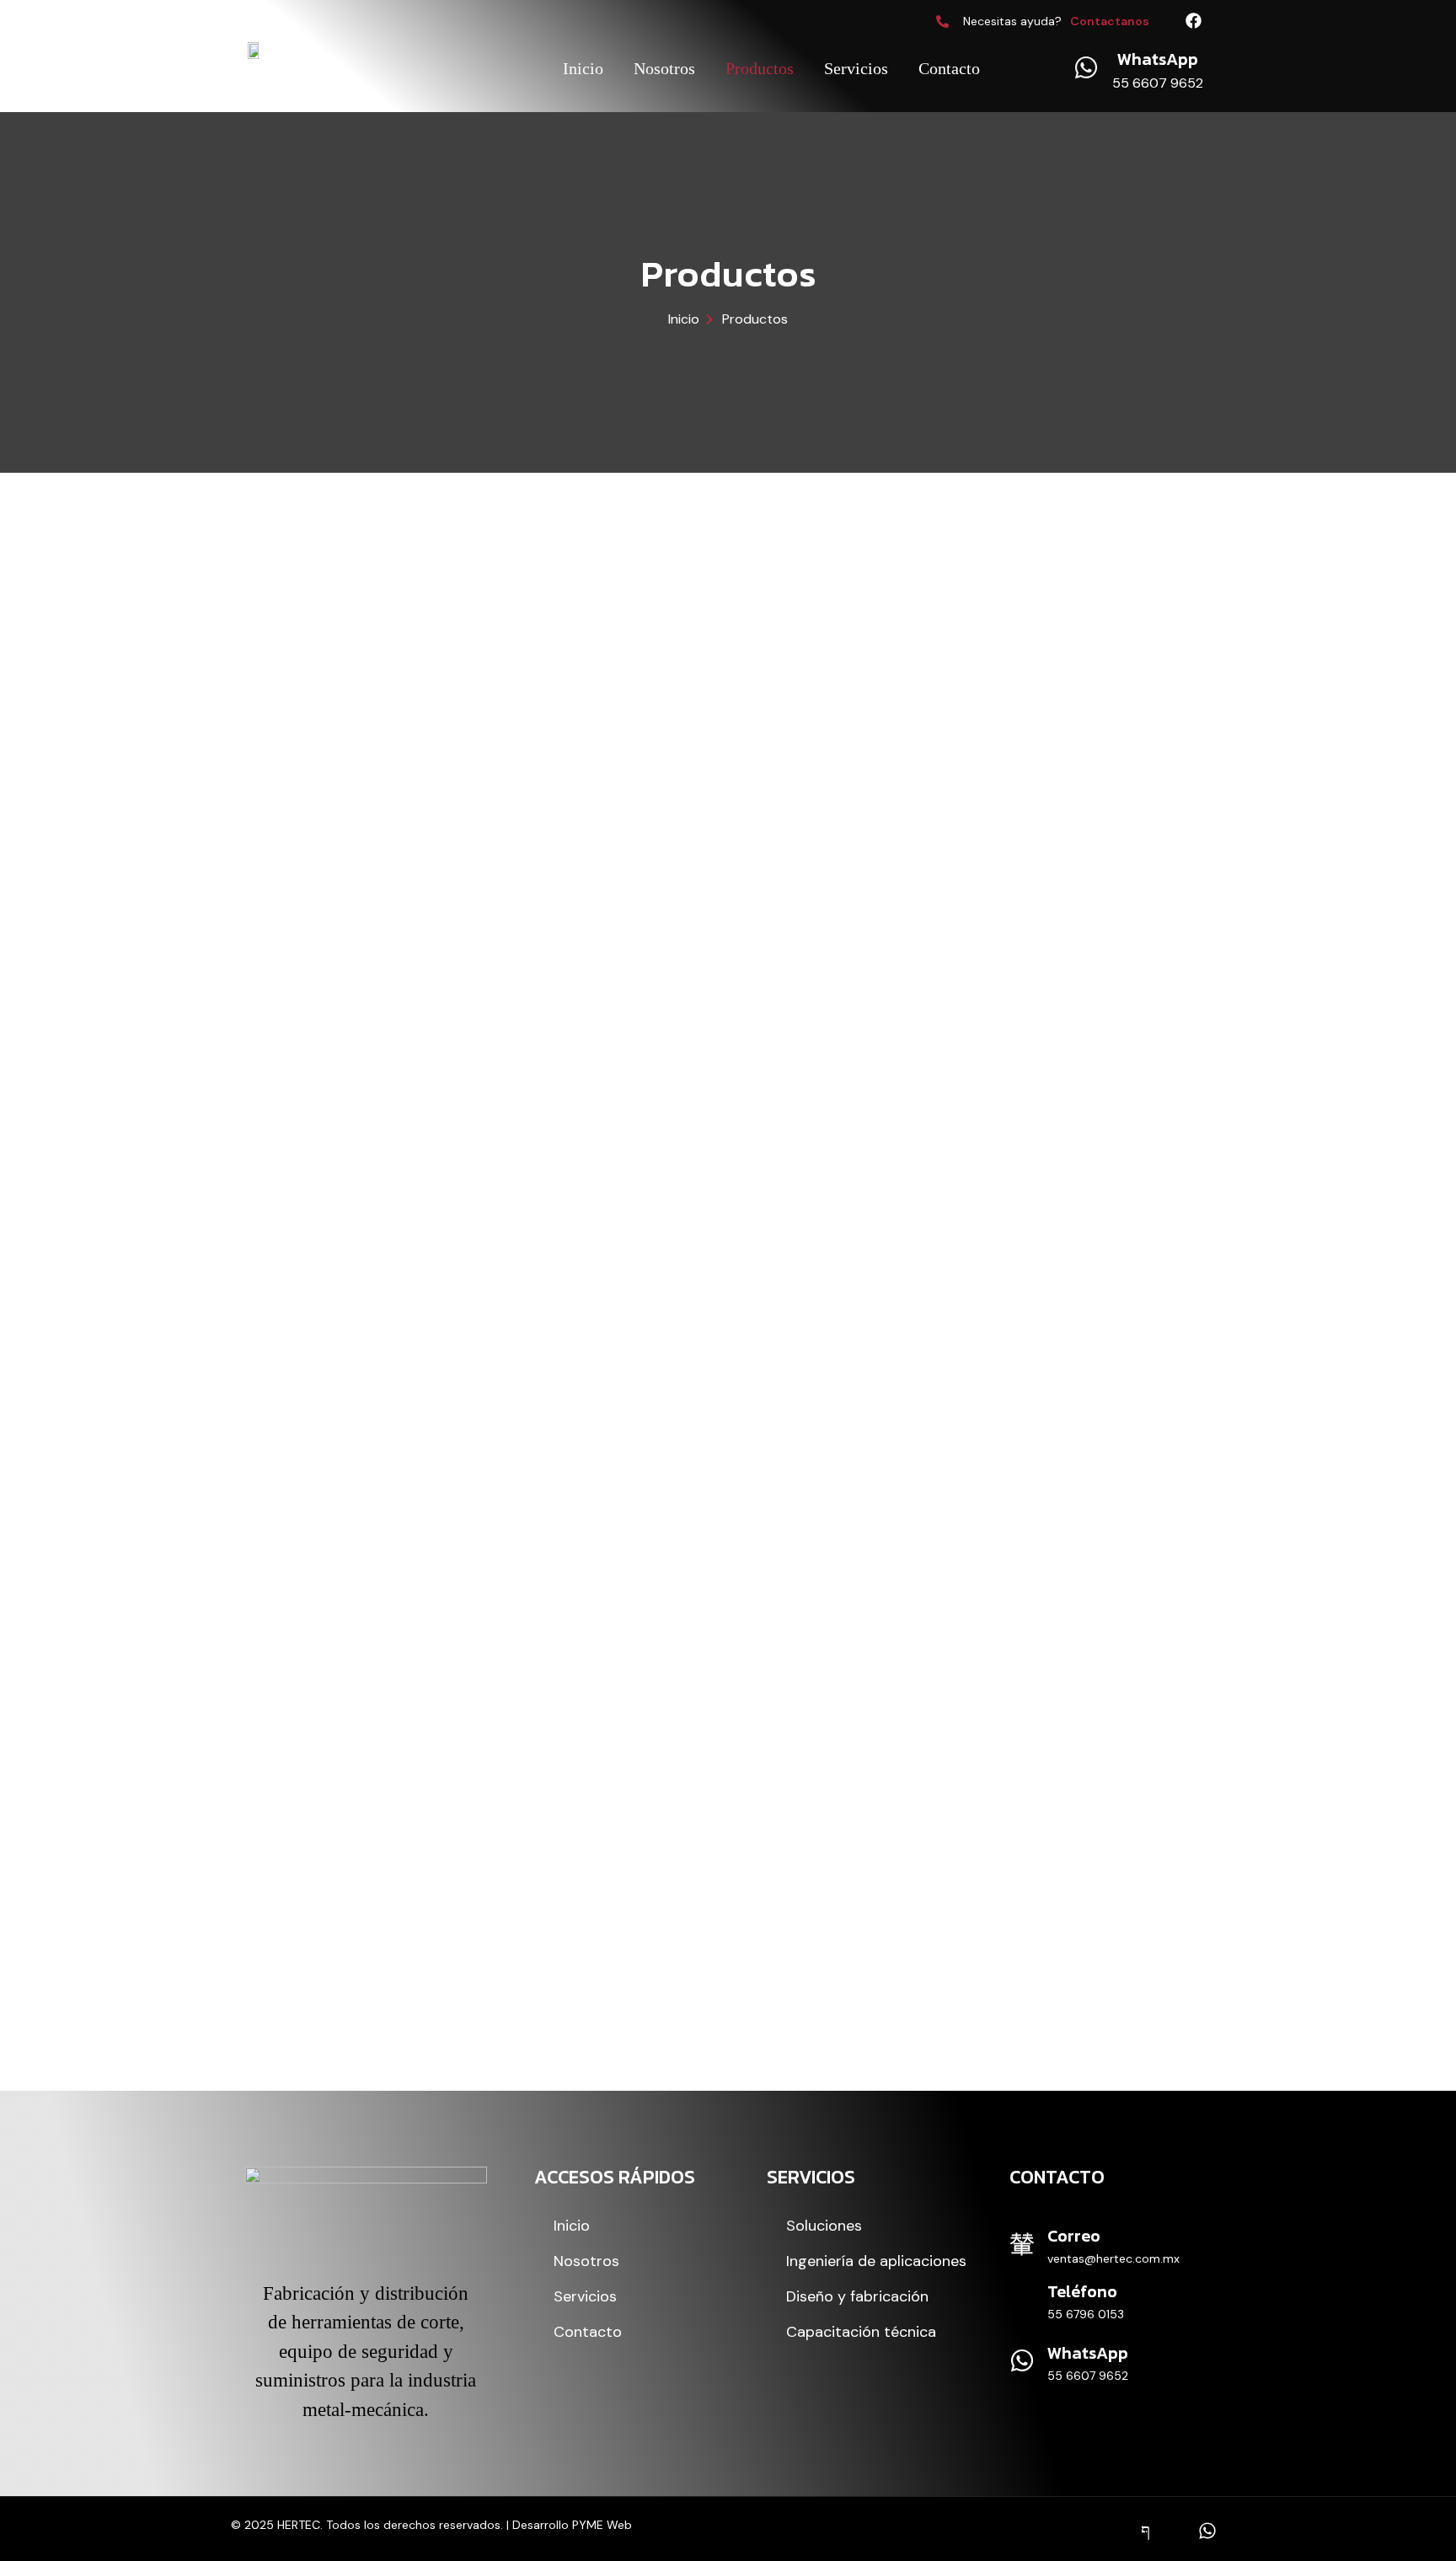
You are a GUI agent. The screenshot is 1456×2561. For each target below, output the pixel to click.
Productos (760, 68)
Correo (1074, 2236)
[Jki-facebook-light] (1146, 2532)
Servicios (856, 68)
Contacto (949, 68)
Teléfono (1082, 2291)
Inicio (583, 68)
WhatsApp (1088, 2353)
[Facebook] (1194, 21)
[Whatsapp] (1207, 2532)
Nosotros (664, 68)
